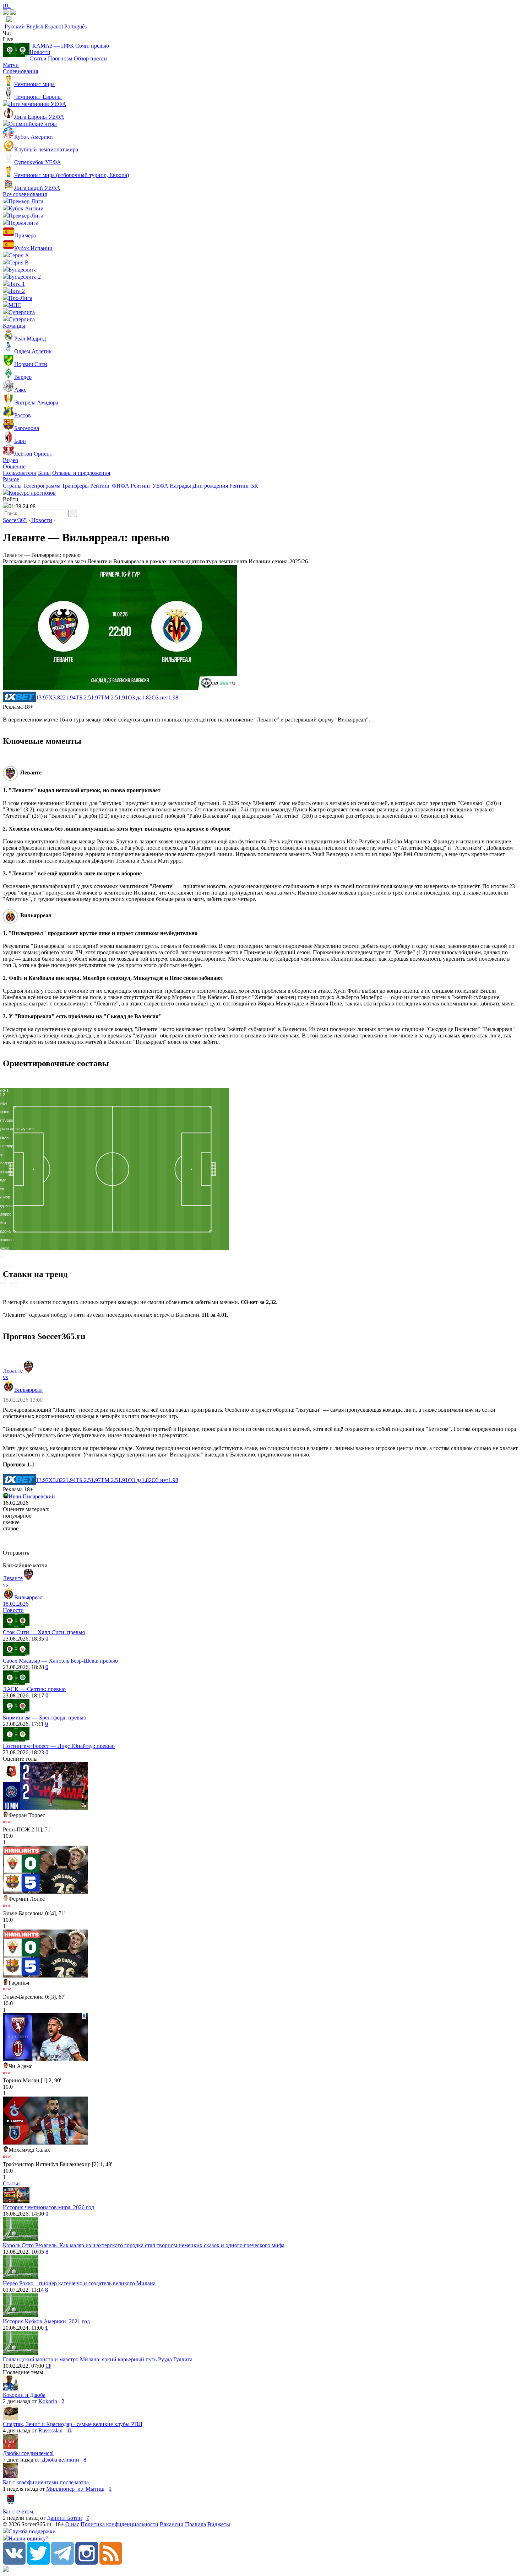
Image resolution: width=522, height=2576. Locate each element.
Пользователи (20, 473)
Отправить (16, 1553)
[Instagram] (87, 2563)
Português (75, 26)
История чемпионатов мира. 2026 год (48, 2207)
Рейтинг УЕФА (149, 486)
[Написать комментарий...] (261, 1541)
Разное (11, 479)
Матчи (11, 65)
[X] (38, 2563)
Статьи (38, 58)
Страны (12, 486)
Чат (7, 33)
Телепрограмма (42, 486)
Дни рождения (210, 486)
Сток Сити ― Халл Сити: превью (44, 1632)
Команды (14, 326)
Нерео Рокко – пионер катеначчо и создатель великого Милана (79, 2283)
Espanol (54, 26)
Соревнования (20, 71)
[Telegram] (62, 2563)
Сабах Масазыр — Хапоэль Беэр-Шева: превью (60, 1661)
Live (8, 39)
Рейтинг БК (244, 486)
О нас (72, 2524)
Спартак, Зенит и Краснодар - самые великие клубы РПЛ (73, 2424)
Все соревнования (25, 194)
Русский (15, 26)
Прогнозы (60, 58)
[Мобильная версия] (13, 13)
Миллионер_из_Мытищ (75, 2489)
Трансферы (75, 486)
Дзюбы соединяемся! (28, 2453)
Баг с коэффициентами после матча (46, 2482)
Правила (195, 2524)
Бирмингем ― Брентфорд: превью (45, 1718)
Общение (14, 466)
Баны (44, 473)
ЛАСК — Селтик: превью (34, 1689)
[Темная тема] (6, 13)
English (35, 26)
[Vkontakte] (14, 2563)
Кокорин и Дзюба (24, 2395)
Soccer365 (15, 520)
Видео (10, 460)
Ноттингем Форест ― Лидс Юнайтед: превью (59, 1746)
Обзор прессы (91, 58)
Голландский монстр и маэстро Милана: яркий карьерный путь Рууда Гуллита (98, 2359)
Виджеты (219, 2524)
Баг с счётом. (19, 2511)
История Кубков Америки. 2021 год (46, 2321)
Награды (180, 486)
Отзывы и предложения (81, 473)
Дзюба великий (60, 2460)
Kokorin (48, 2401)
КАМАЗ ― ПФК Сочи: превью (69, 46)
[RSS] (111, 2563)
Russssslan (50, 2430)
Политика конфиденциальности (119, 2524)
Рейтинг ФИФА (110, 486)
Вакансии (172, 2524)
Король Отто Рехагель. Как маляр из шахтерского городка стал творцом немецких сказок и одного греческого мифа (144, 2245)
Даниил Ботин (64, 2518)
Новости (40, 52)
